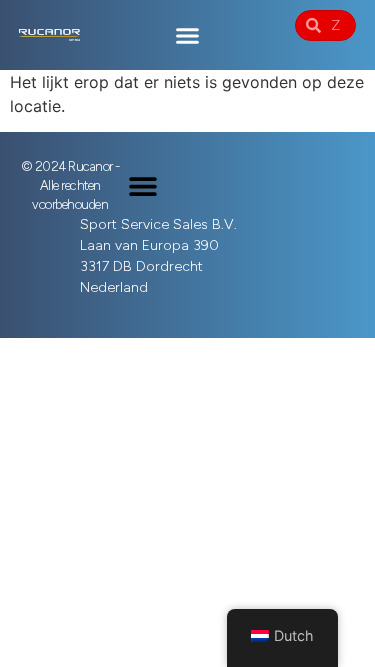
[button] (187, 35)
